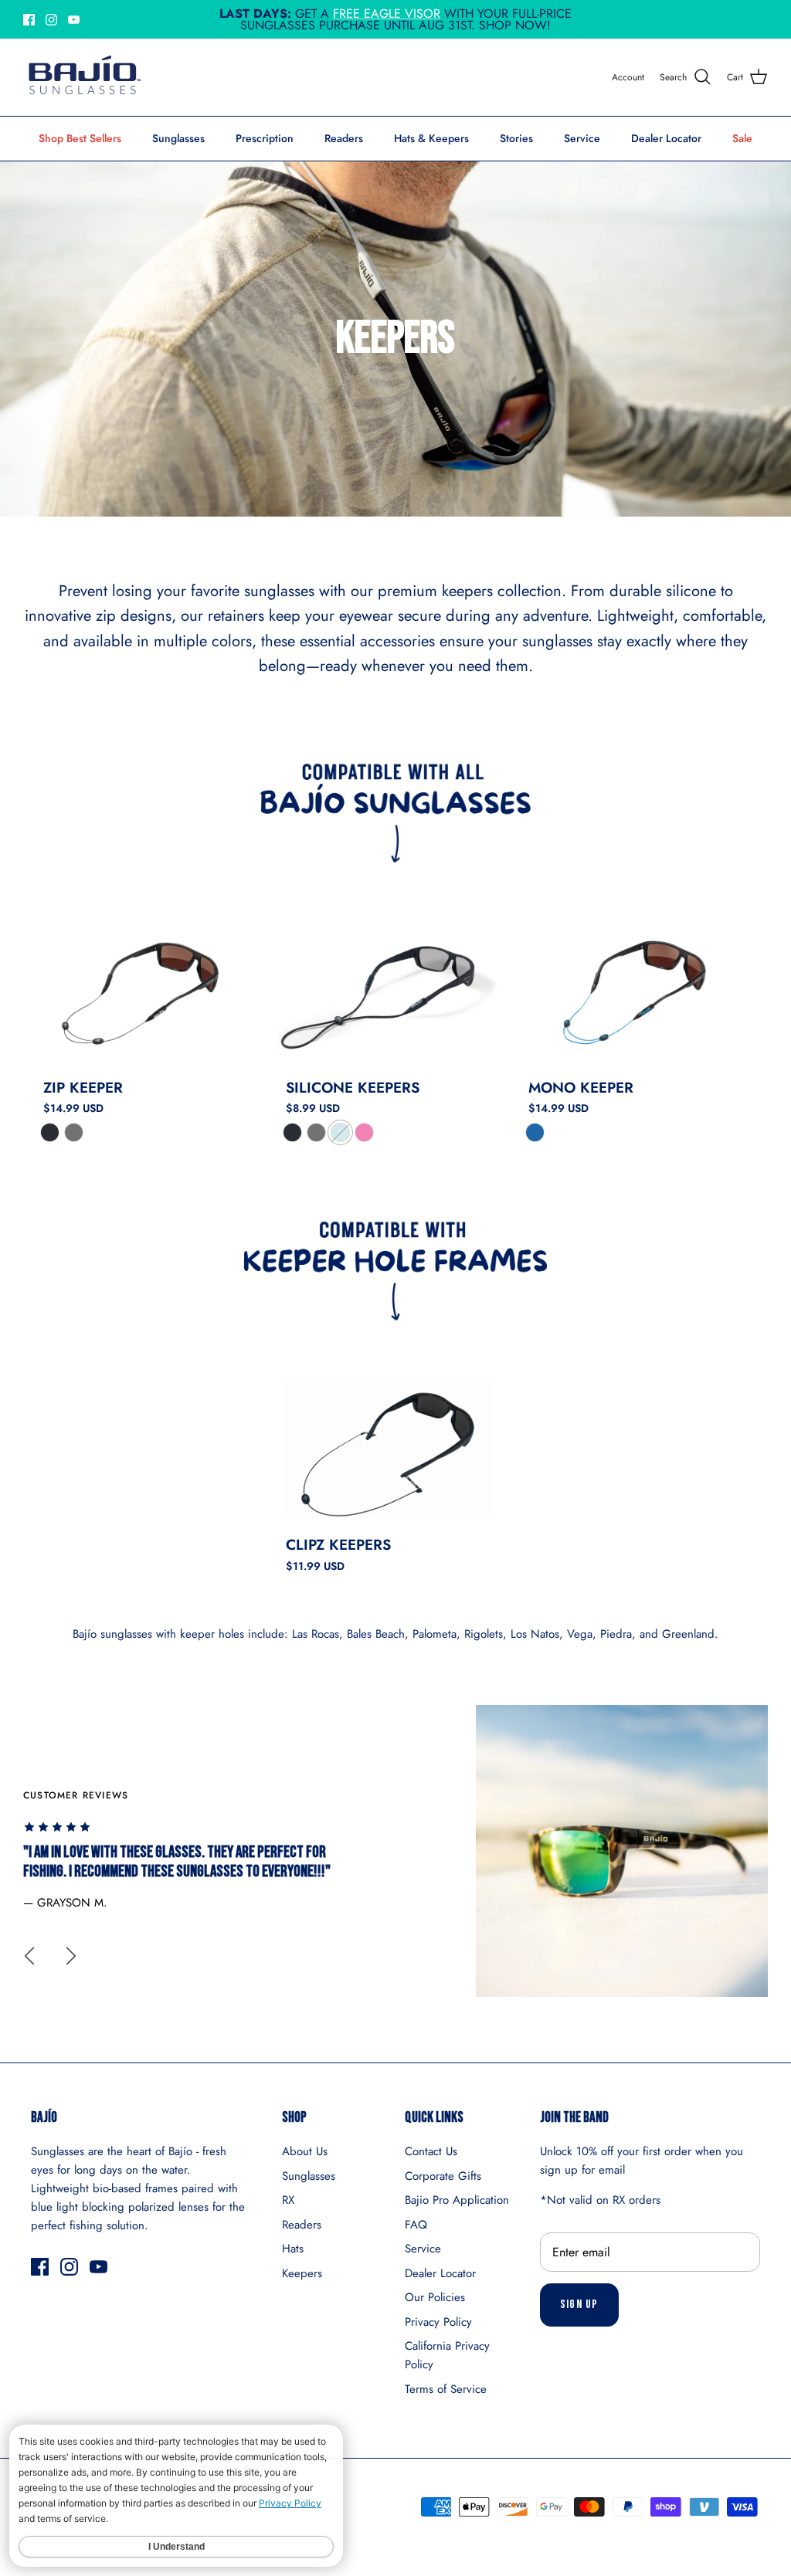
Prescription (265, 138)
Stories (516, 138)
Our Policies (435, 2297)
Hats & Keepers (431, 138)
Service (582, 138)
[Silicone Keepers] (388, 990)
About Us (305, 2151)
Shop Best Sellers (80, 138)
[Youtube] (74, 20)
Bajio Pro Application (457, 2200)
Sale (742, 138)
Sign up (579, 2305)
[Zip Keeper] (145, 990)
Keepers (302, 2273)
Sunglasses (178, 138)
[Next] (71, 1956)
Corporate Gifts (443, 2176)
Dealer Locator (666, 138)
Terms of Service (446, 2389)
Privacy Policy (438, 2322)
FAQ (416, 2225)
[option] (395, 1851)
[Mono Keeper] (630, 990)
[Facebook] (29, 20)
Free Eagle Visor (387, 14)
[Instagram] (51, 20)
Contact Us (431, 2151)
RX (288, 2200)
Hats (293, 2249)
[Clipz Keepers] (388, 1448)
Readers (344, 138)
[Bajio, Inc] (83, 77)
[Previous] (29, 1956)
